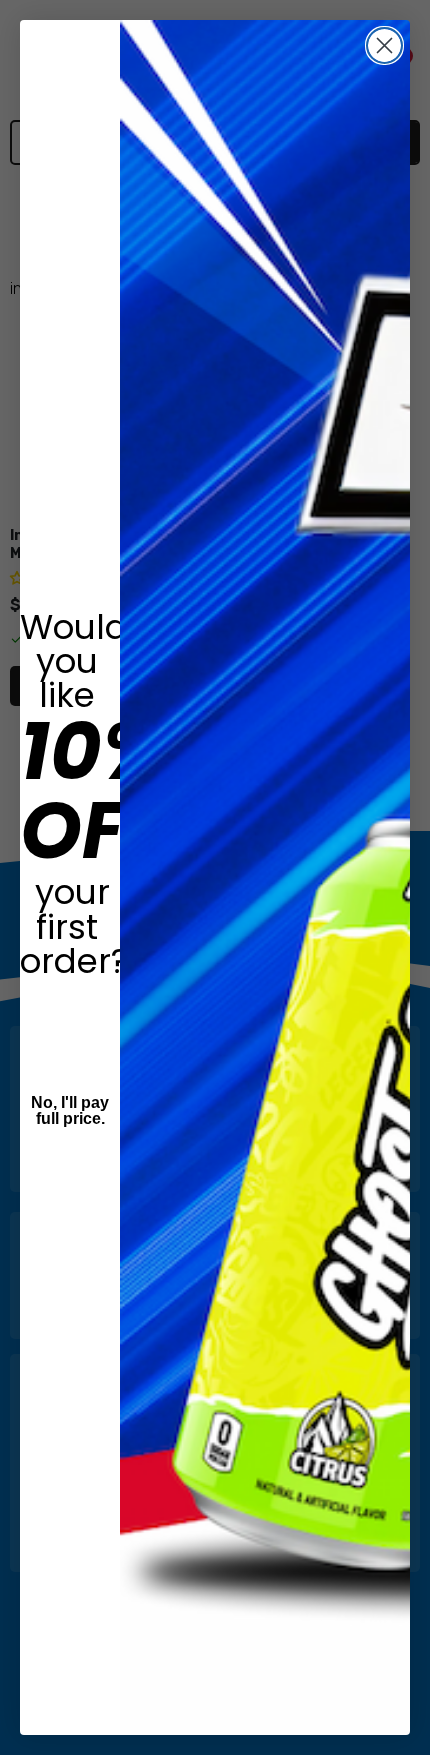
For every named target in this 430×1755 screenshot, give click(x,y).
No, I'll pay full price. (70, 1110)
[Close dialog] (384, 45)
